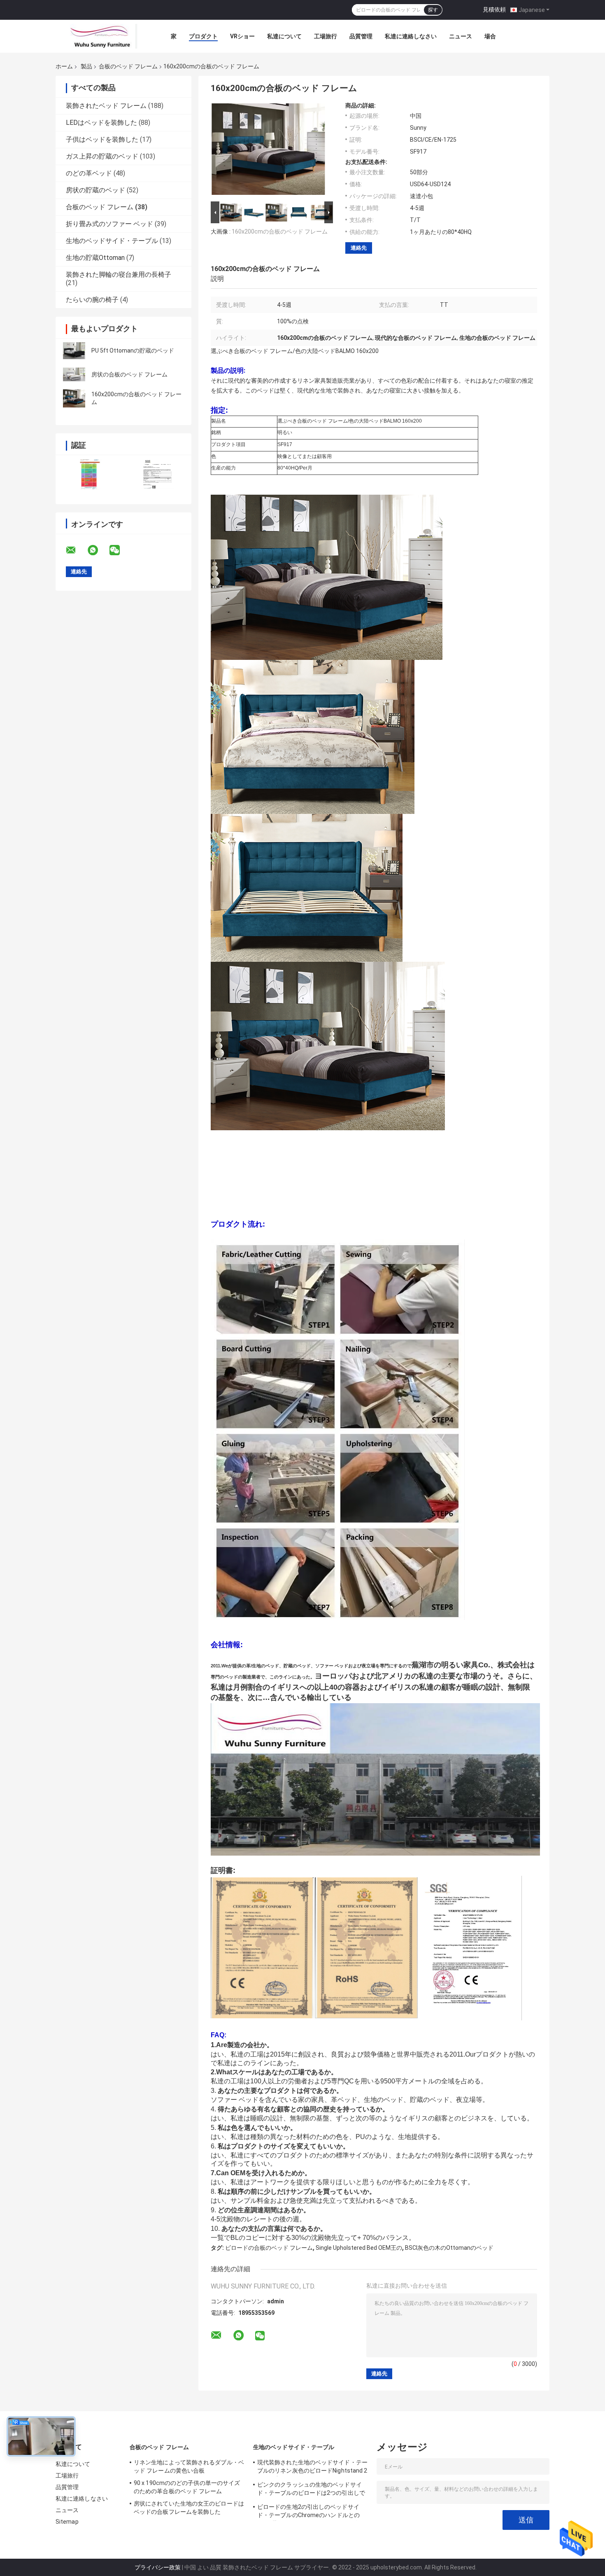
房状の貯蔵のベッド (95, 190)
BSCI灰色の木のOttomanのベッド (449, 2248)
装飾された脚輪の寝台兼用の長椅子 (119, 275)
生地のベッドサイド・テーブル (112, 241)
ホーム (64, 66)
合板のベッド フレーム (128, 66)
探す (433, 10)
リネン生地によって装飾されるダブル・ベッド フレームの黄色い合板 (189, 2466)
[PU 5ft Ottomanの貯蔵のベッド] (74, 351)
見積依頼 (494, 9)
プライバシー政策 (158, 2567)
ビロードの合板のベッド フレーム (269, 2248)
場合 (490, 36)
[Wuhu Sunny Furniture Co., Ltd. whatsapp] (98, 550)
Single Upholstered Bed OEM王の (359, 2248)
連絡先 (359, 248)
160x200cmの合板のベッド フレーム (280, 231)
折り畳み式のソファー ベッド (109, 224)
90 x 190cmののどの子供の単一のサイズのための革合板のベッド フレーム (187, 2487)
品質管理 (361, 36)
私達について (284, 36)
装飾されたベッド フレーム (106, 106)
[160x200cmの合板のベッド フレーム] (74, 398)
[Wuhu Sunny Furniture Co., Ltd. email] (76, 550)
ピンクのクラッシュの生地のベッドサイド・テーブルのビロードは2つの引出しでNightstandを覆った (311, 2490)
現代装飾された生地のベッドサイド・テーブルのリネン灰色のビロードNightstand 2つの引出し (312, 2468)
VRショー (242, 36)
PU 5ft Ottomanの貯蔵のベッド (133, 351)
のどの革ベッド (89, 173)
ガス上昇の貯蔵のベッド (102, 156)
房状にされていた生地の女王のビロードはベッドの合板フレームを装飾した (189, 2508)
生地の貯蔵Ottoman (95, 258)
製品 (86, 66)
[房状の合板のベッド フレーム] (74, 374)
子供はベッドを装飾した (102, 139)
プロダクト (203, 36)
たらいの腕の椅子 (92, 300)
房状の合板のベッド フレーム (129, 374)
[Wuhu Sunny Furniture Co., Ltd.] (101, 36)
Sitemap (67, 2522)
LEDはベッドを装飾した (101, 123)
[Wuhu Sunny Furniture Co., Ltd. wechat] (120, 550)
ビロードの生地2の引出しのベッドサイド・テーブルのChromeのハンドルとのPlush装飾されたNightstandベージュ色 (309, 2512)
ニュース (461, 36)
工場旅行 (326, 36)
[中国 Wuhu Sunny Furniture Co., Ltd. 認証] (90, 474)
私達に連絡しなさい (411, 36)
